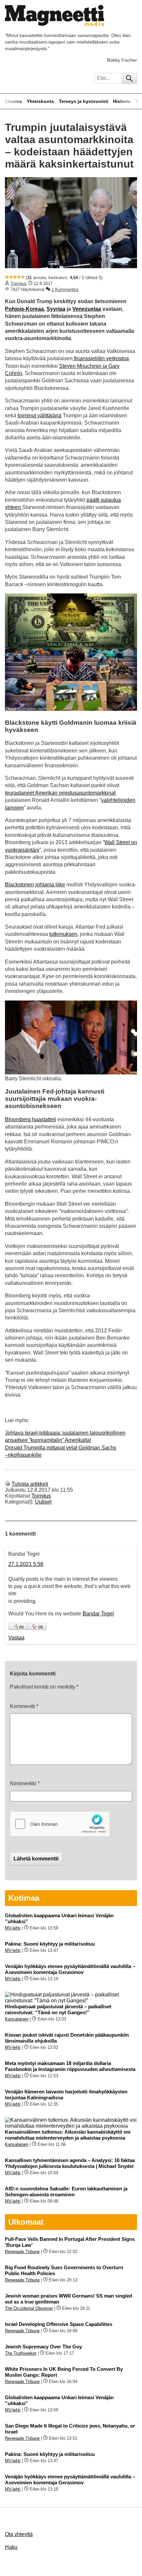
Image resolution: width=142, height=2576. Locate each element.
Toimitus (19, 284)
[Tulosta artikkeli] (8, 1484)
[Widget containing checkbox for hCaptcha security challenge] (60, 1824)
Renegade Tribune (22, 2252)
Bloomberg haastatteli (31, 1119)
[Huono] (7, 277)
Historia (122, 101)
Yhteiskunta (40, 101)
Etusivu (14, 101)
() (21, 1627)
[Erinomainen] (23, 277)
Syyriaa (56, 309)
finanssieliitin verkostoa (101, 358)
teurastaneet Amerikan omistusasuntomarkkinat (60, 793)
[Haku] (129, 78)
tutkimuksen (63, 934)
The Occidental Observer (29, 2308)
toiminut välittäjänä (39, 415)
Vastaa (16, 1638)
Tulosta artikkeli (30, 1484)
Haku (11, 2547)
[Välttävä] (11, 277)
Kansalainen (17, 2019)
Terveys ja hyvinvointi (84, 101)
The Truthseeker (21, 2353)
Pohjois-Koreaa (24, 309)
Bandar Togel (98, 1614)
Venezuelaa (87, 309)
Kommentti (24, 1706)
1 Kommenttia (65, 289)
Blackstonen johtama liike (35, 885)
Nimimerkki (25, 1783)
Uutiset (43, 1502)
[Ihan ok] (15, 277)
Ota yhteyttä (19, 2534)
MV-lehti (13, 1928)
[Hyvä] (19, 277)
